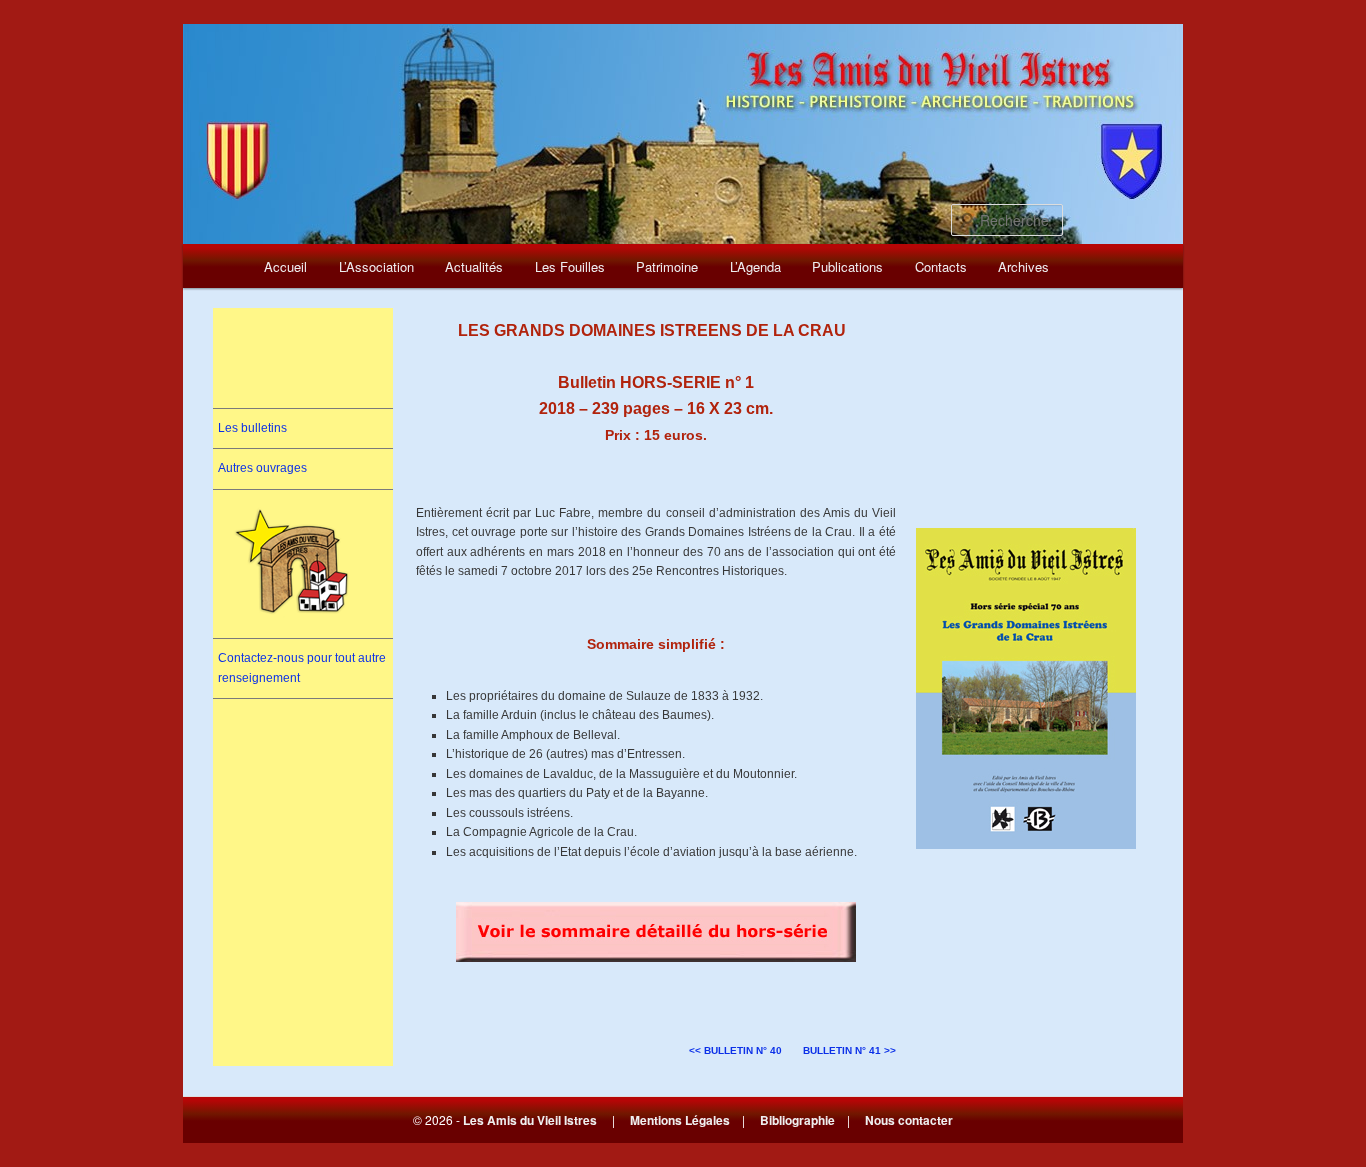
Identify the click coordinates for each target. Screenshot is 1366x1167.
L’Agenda (755, 266)
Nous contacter (909, 1120)
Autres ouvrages (262, 468)
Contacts (941, 266)
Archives (1023, 266)
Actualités (474, 266)
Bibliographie (797, 1120)
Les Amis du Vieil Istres (530, 1120)
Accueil (285, 266)
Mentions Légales (680, 1120)
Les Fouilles (570, 266)
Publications (847, 266)
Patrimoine (667, 266)
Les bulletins (252, 428)
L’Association (376, 266)
